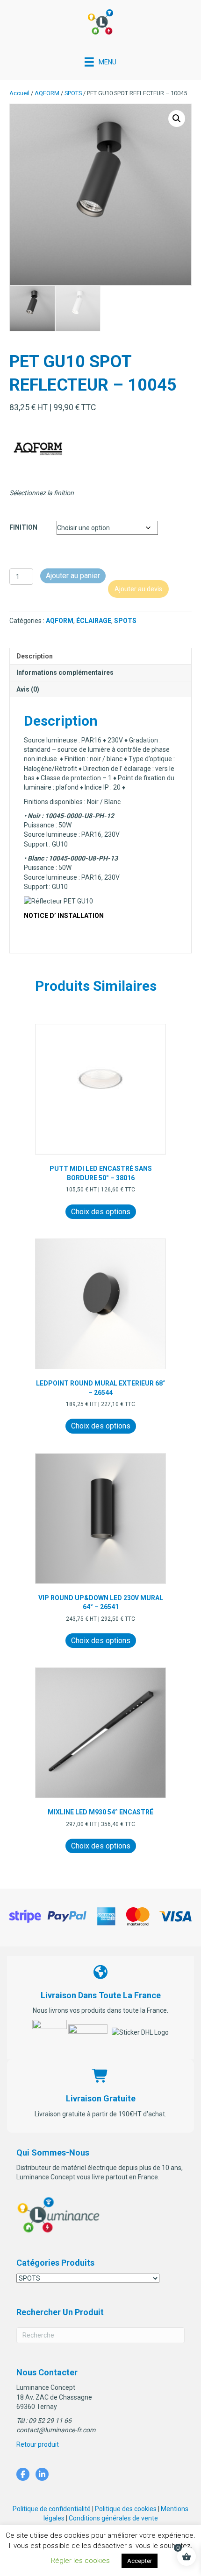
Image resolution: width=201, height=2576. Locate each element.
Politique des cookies (126, 2509)
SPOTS (73, 93)
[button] (177, 119)
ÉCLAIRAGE (94, 621)
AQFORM (47, 93)
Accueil (19, 93)
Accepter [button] (140, 2561)
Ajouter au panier (73, 576)
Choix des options (101, 1212)
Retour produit (38, 2444)
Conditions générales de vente (113, 2518)
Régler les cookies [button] (80, 2561)
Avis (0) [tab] (28, 689)
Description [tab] (35, 656)
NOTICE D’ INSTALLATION (64, 916)
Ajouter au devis (138, 589)
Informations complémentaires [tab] (65, 672)
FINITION (23, 527)
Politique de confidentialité (52, 2509)
